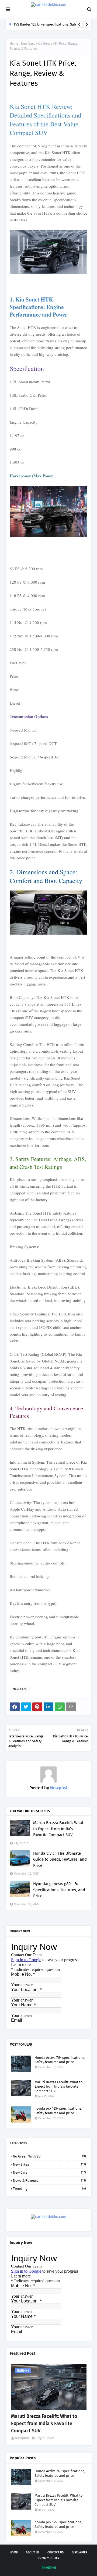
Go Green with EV (49, 2156)
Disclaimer (80, 2552)
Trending (49, 2189)
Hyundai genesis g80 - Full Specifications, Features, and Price (59, 1890)
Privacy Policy (48, 2558)
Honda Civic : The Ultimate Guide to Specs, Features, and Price (60, 1859)
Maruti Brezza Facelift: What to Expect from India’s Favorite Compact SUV (58, 1829)
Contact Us (56, 2552)
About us (33, 2552)
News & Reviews (49, 2181)
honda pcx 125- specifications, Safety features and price (58, 2111)
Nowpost (58, 1788)
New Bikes (49, 2164)
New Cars (28, 44)
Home (14, 44)
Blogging (49, 2567)
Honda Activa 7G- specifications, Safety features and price (60, 2060)
